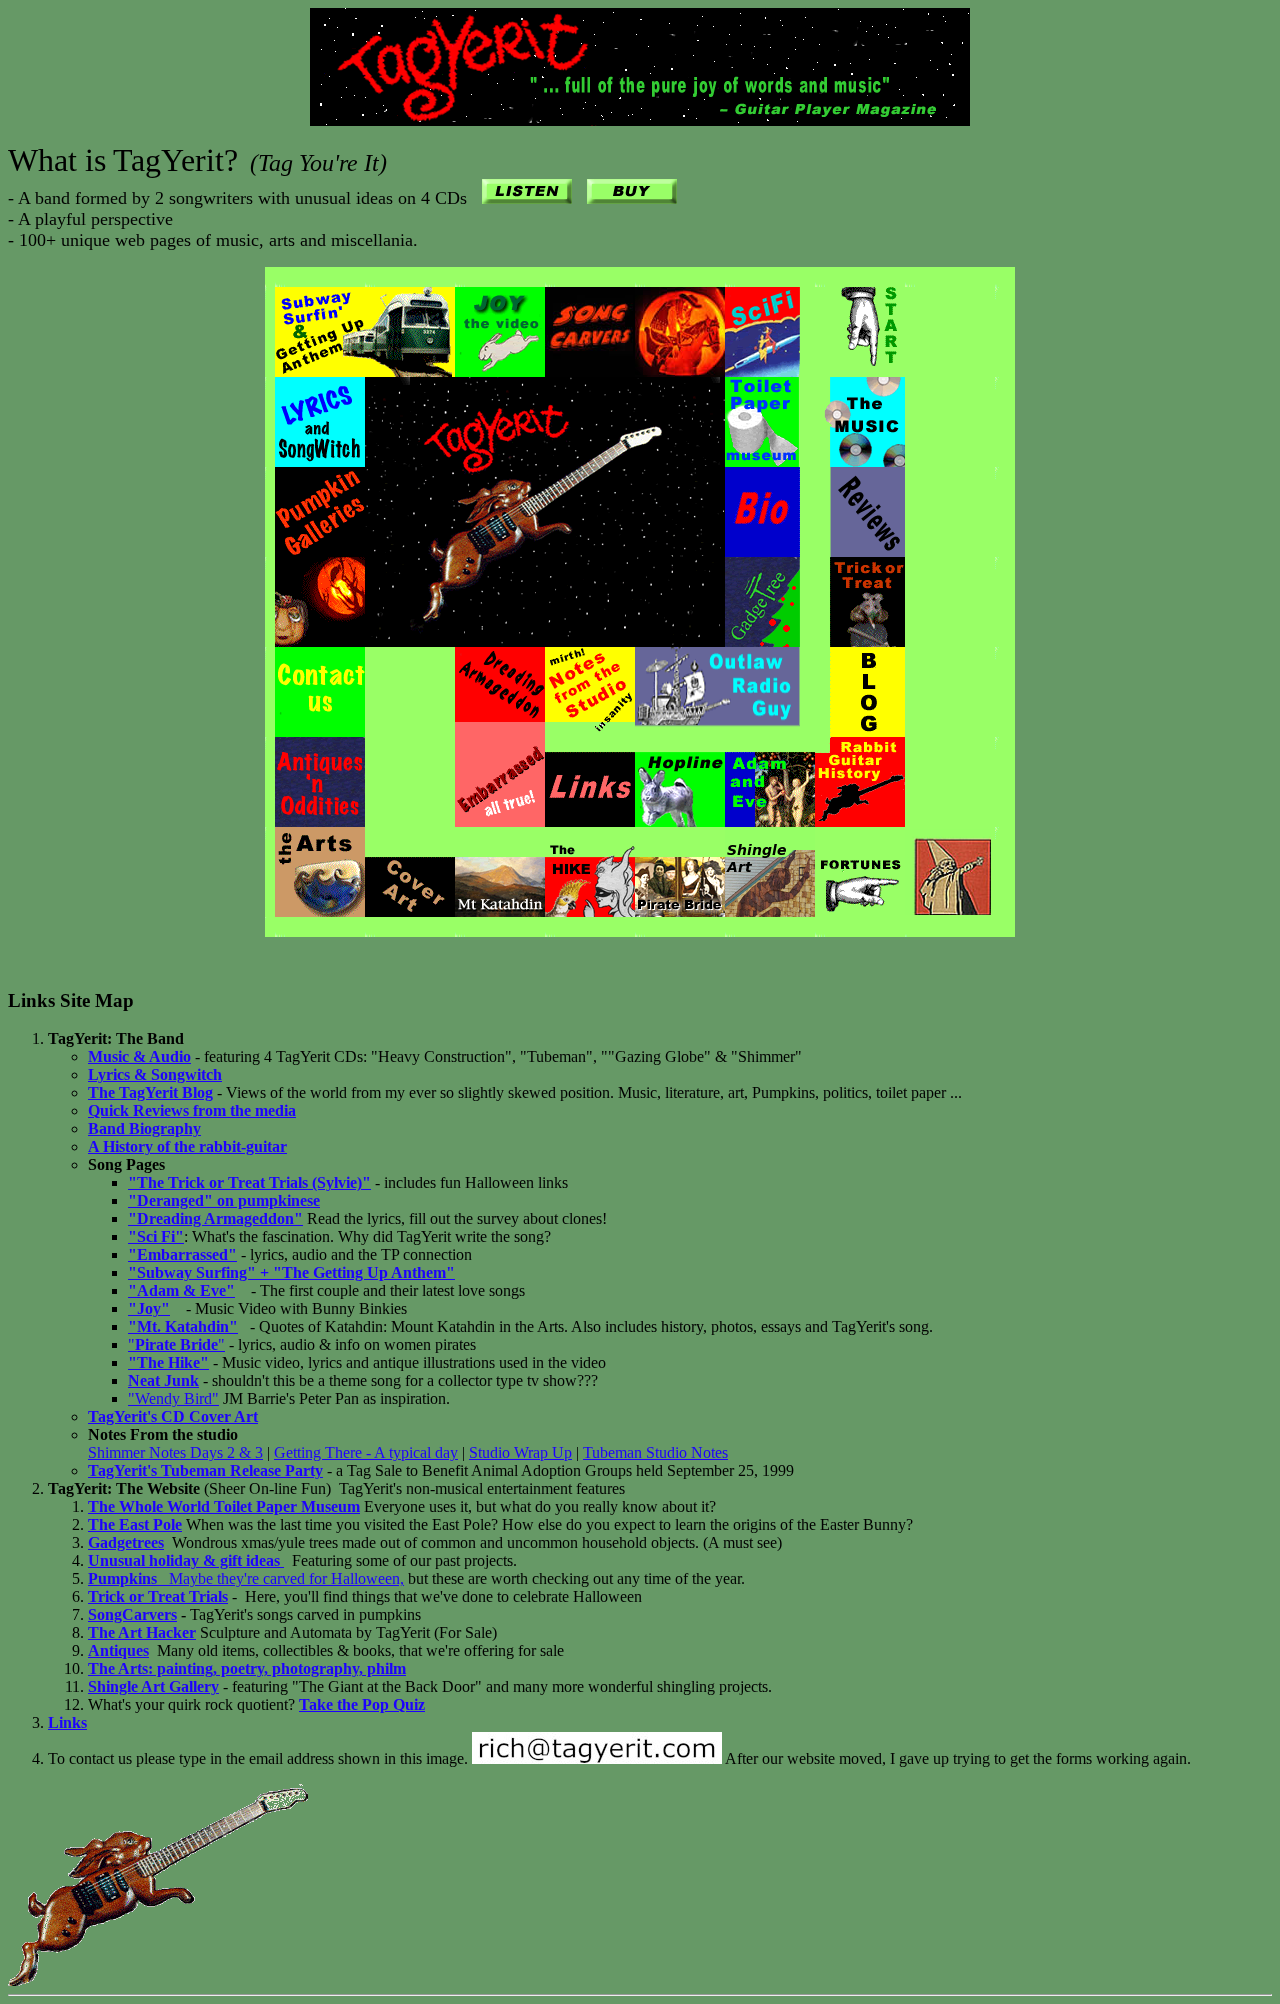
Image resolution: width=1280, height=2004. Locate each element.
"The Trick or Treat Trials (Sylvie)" (249, 1182)
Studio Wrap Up (520, 1452)
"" (176, 1344)
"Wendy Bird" (173, 1398)
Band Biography (144, 1128)
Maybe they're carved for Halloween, (246, 1578)
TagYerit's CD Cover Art (173, 1416)
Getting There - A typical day (366, 1452)
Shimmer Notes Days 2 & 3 (175, 1452)
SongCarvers (132, 1614)
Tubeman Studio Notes (655, 1452)
